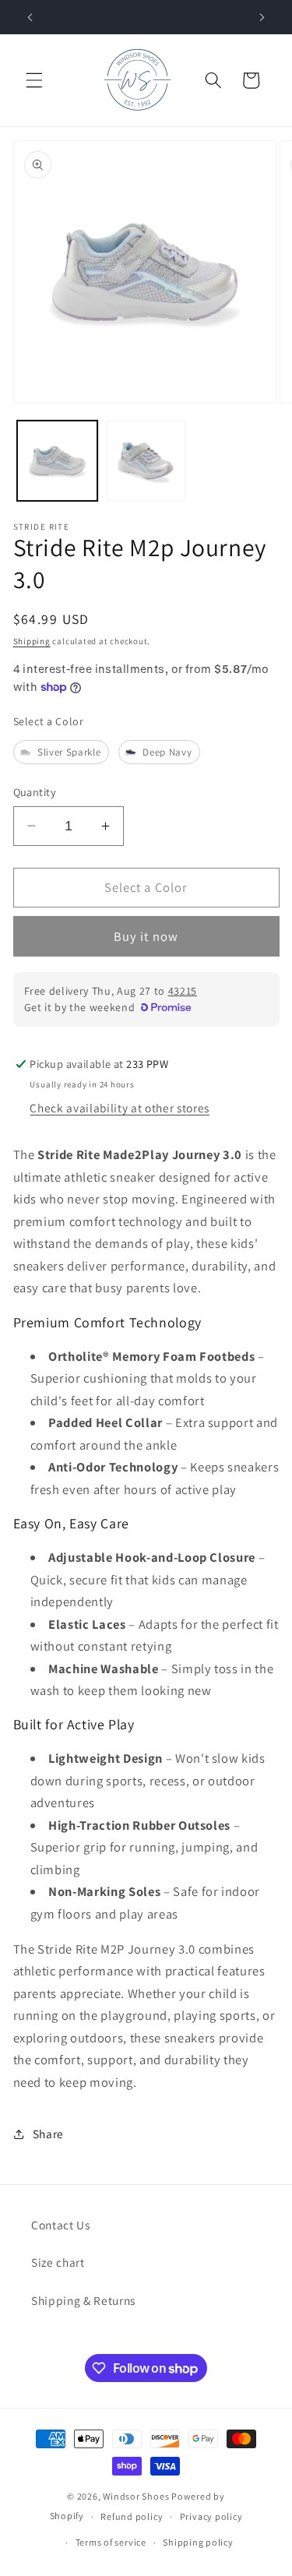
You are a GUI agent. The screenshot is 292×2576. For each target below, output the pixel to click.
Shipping (32, 641)
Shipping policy (198, 2542)
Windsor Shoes (136, 2496)
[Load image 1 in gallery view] (57, 461)
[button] (34, 80)
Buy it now (146, 936)
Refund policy (132, 2516)
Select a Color (49, 721)
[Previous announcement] (30, 17)
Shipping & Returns (83, 2300)
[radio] (61, 752)
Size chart (58, 2262)
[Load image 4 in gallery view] (146, 461)
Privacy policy (211, 2516)
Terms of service (111, 2542)
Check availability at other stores (119, 1108)
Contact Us (61, 2225)
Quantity (35, 792)
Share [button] (48, 2134)
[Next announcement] (262, 17)
